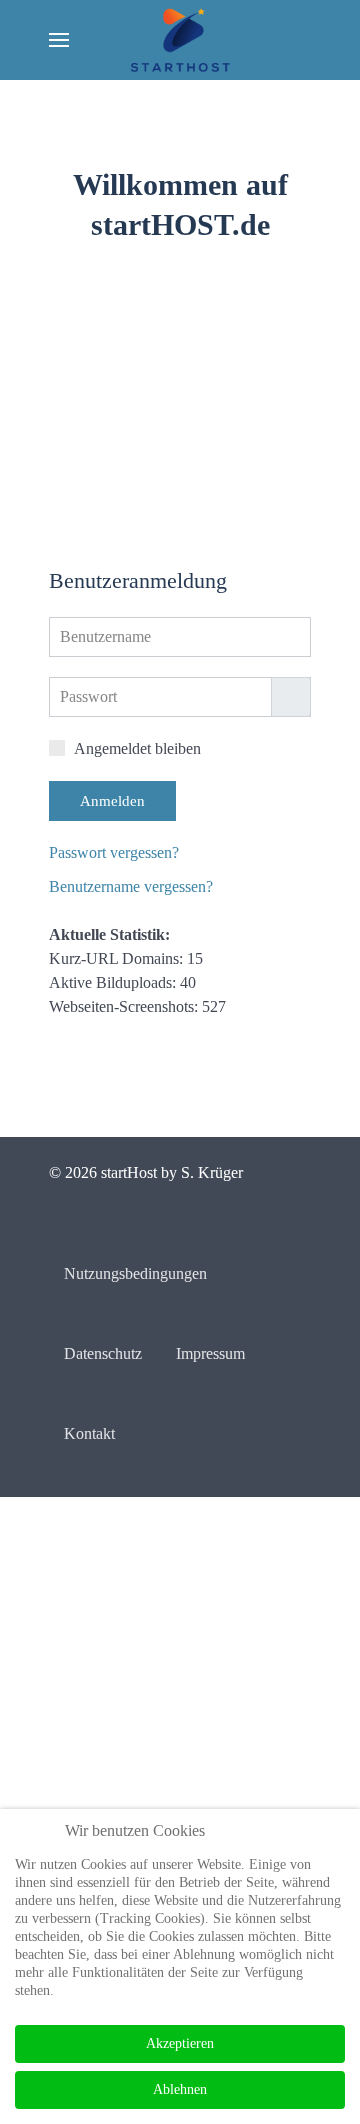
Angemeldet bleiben (147, 765)
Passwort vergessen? (129, 869)
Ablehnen (180, 2089)
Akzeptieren (180, 2043)
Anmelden (114, 816)
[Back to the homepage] (180, 40)
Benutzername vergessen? (146, 903)
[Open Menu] (59, 40)
